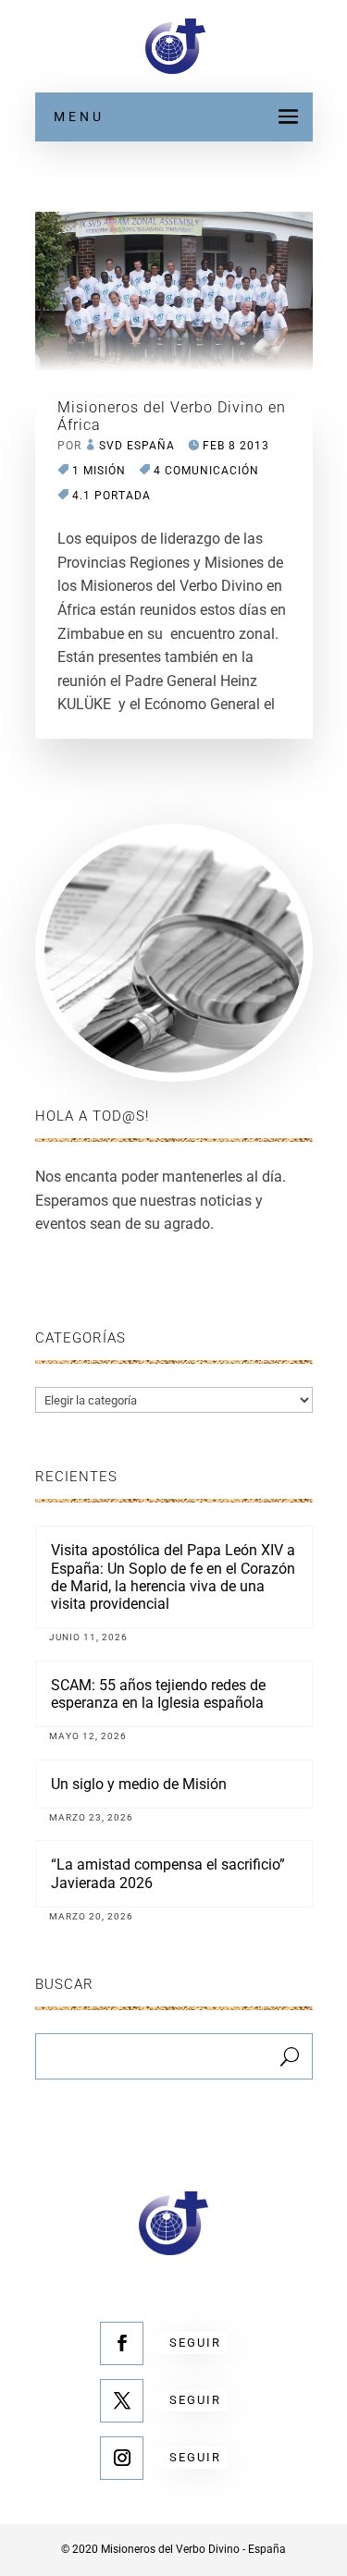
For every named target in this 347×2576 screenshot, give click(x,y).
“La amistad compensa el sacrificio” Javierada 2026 (168, 1873)
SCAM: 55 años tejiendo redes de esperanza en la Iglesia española (158, 1694)
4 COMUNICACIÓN (206, 471)
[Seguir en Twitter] (122, 2401)
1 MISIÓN (99, 471)
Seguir (195, 2343)
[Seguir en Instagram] (122, 2458)
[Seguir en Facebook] (122, 2343)
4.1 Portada (112, 496)
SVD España (137, 446)
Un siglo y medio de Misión (139, 1784)
